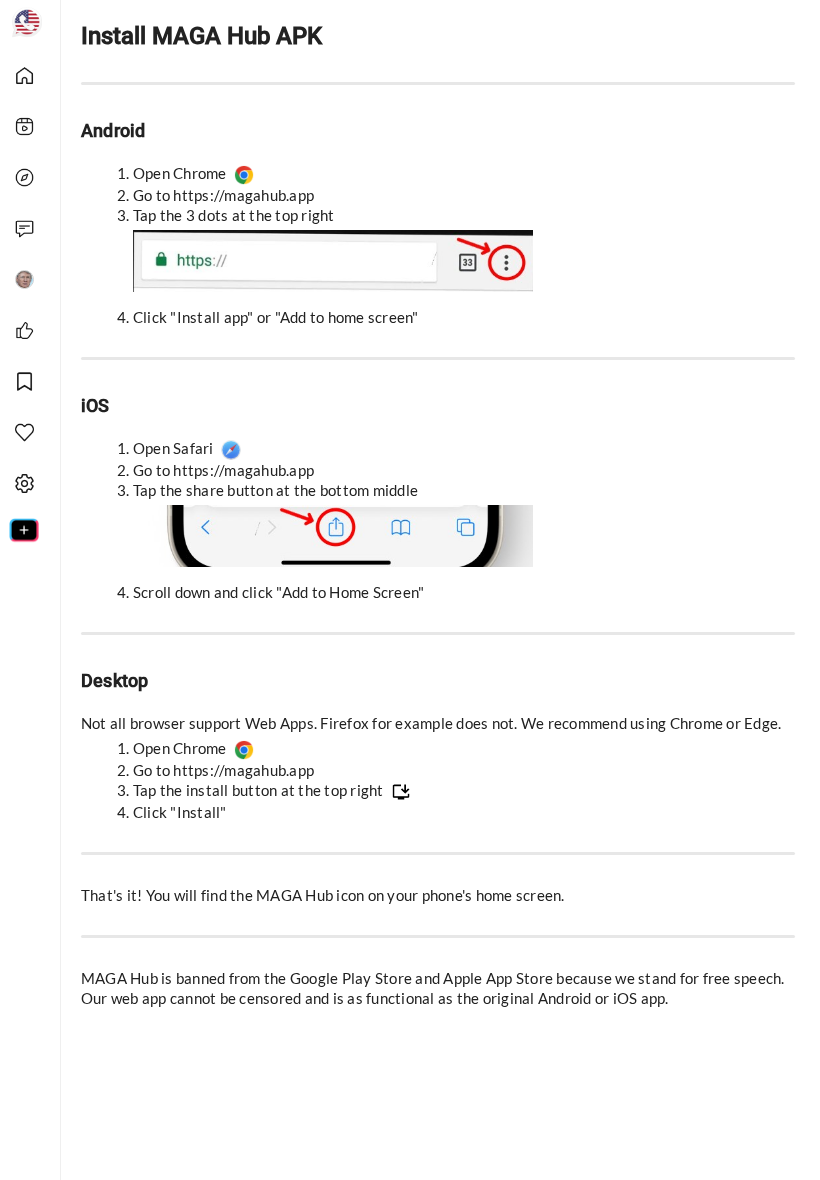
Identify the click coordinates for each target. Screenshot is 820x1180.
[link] (32, 74)
